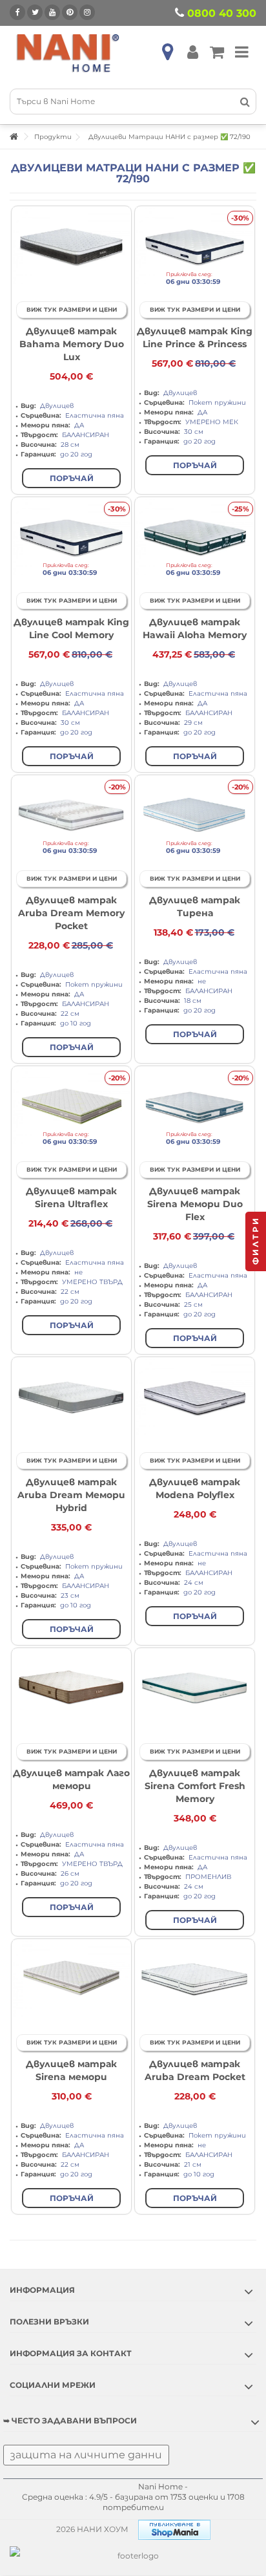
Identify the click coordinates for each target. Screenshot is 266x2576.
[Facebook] (17, 12)
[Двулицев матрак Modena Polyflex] (195, 1397)
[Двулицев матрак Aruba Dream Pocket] (195, 1979)
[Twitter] (35, 12)
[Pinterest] (70, 12)
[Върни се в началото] (14, 137)
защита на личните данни (86, 2455)
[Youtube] (52, 12)
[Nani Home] (68, 52)
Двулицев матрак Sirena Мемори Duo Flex (195, 1204)
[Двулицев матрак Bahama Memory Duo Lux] (71, 246)
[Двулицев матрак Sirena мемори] (71, 1979)
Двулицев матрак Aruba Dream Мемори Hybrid (71, 1495)
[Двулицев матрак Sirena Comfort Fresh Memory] (195, 1688)
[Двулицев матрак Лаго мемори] (71, 1688)
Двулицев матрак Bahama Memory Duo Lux (72, 344)
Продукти (53, 137)
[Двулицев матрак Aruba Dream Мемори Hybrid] (71, 1397)
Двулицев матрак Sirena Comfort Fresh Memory (195, 1786)
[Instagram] (87, 12)
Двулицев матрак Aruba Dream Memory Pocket (71, 913)
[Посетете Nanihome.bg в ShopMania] (174, 2529)
